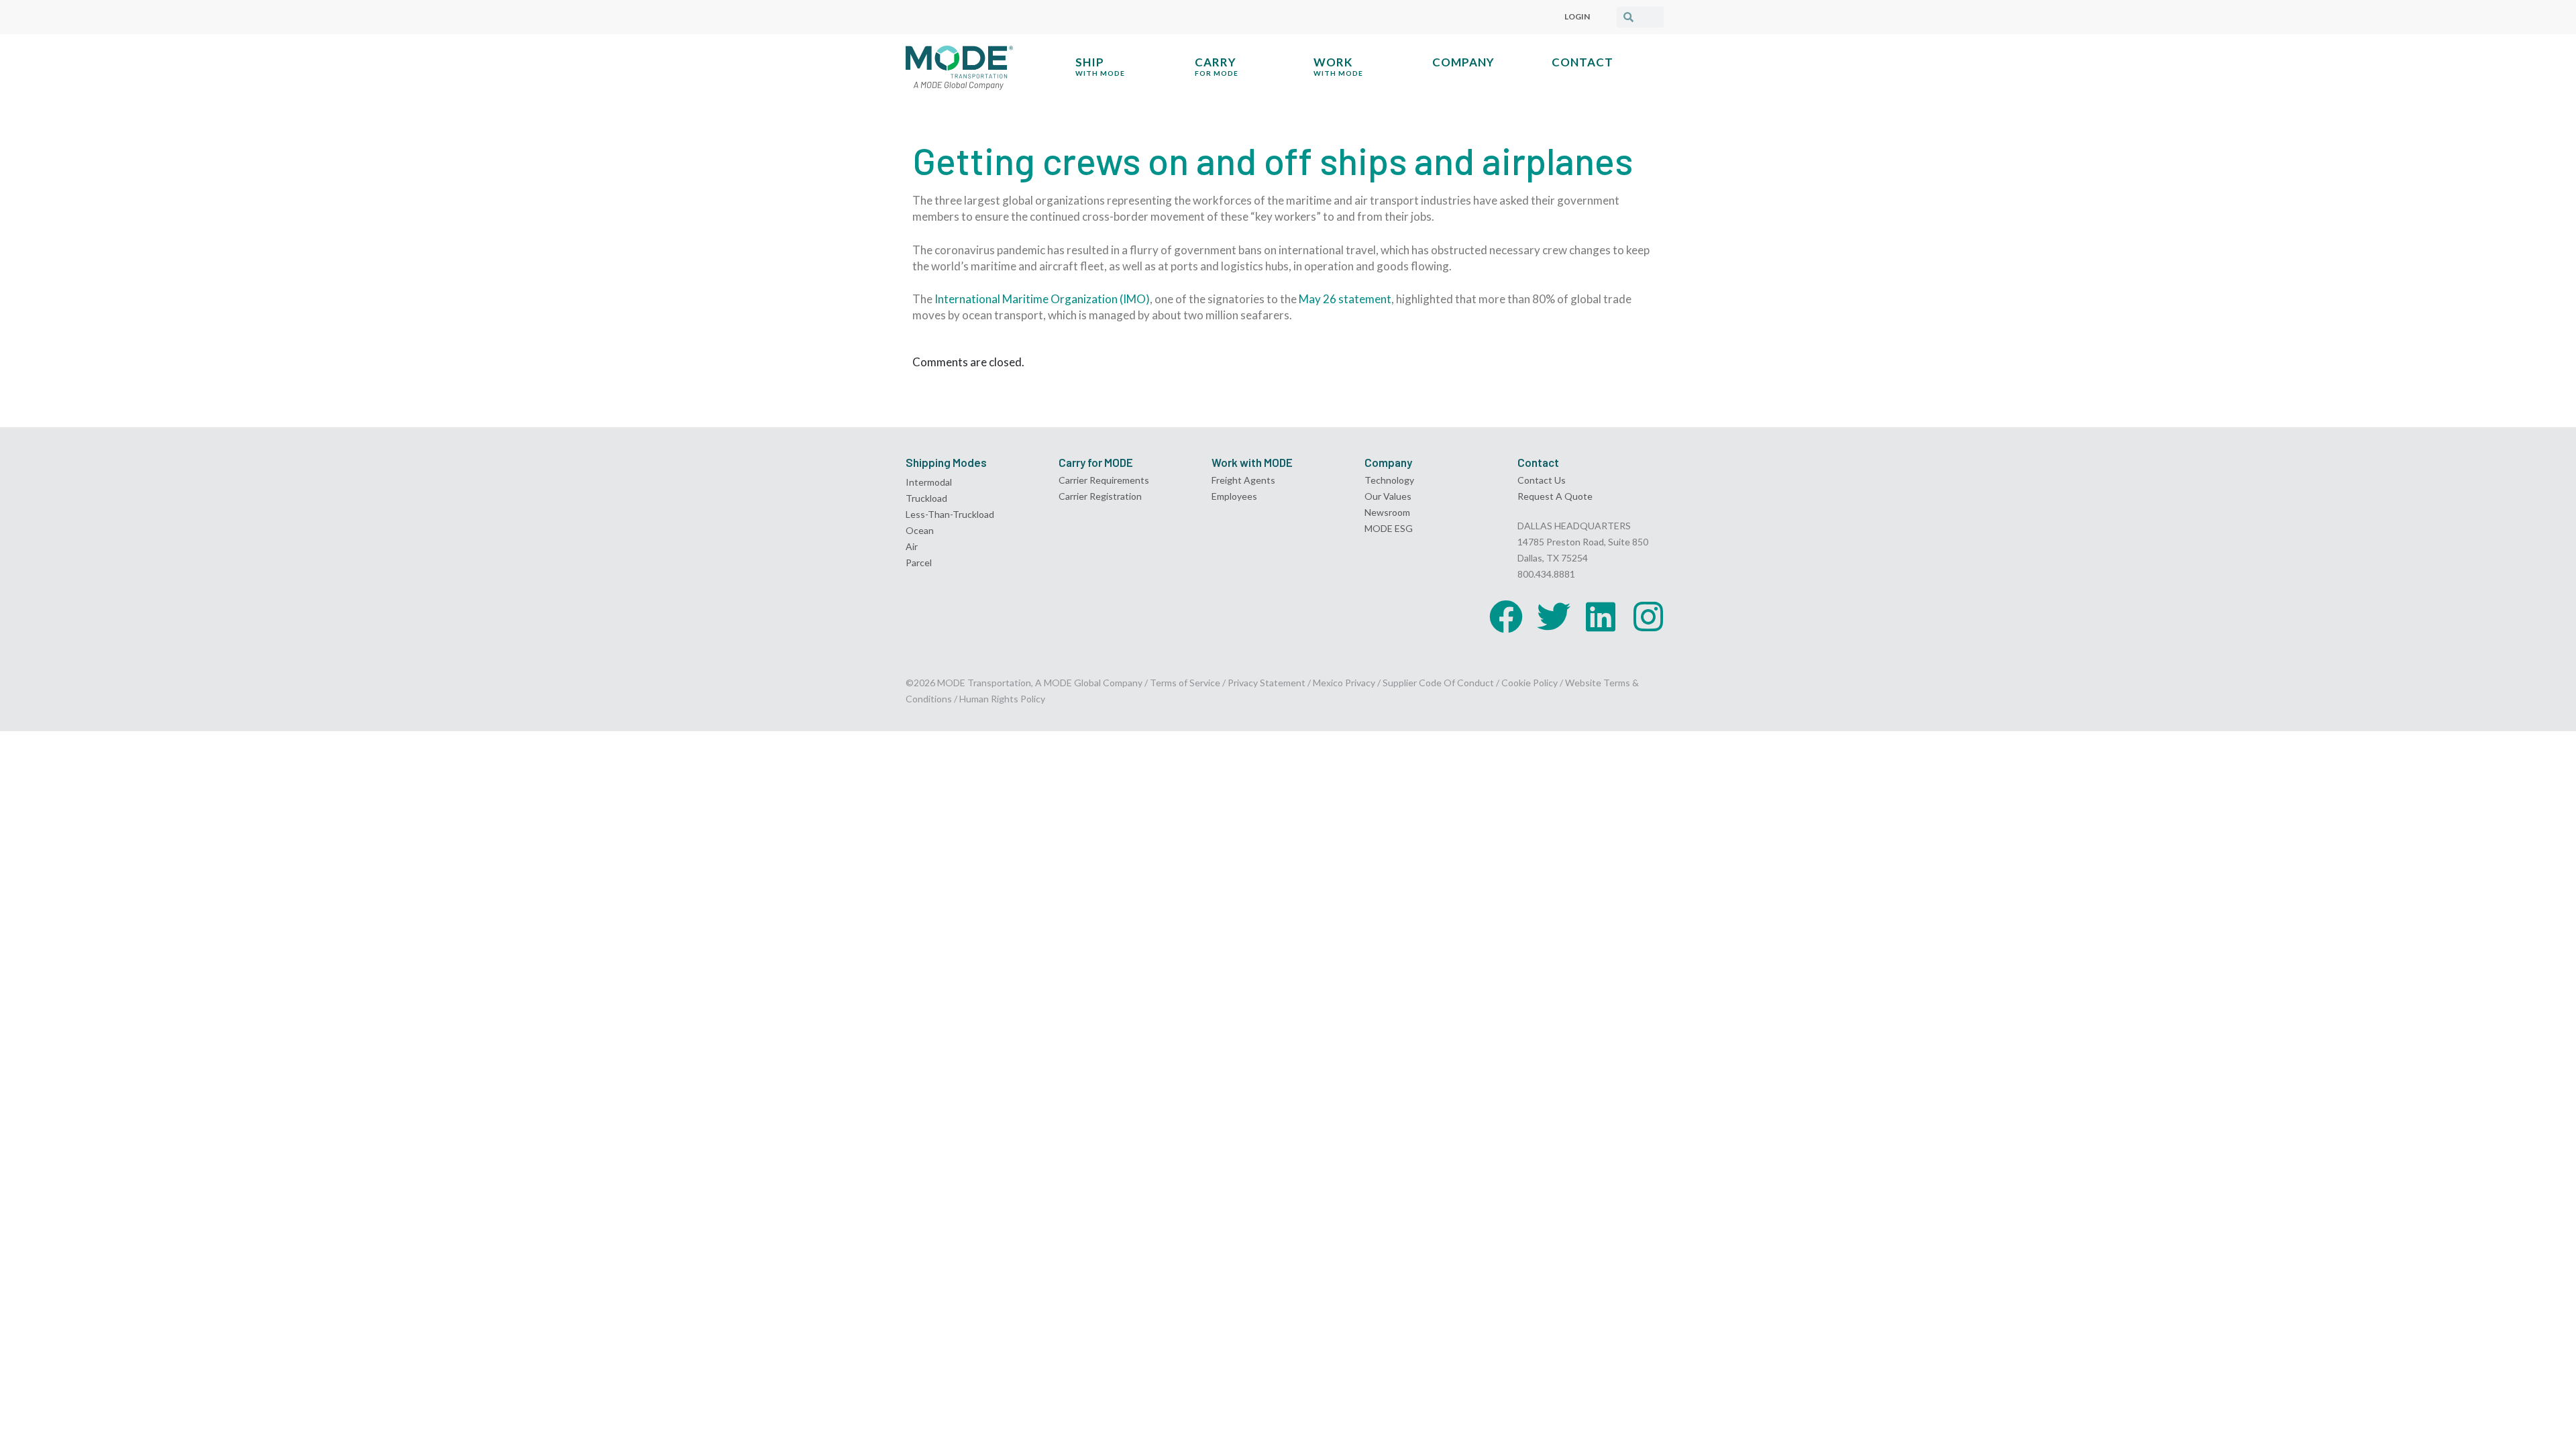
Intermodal (929, 482)
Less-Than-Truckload (950, 514)
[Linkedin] (1601, 616)
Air (912, 546)
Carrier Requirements (1104, 480)
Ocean (920, 530)
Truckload (926, 498)
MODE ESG (1389, 528)
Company (1463, 62)
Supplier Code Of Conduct (1438, 683)
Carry (1217, 66)
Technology (1389, 480)
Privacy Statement (1268, 683)
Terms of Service (1185, 683)
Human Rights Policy (1002, 699)
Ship (1100, 66)
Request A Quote (1555, 496)
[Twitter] (1554, 616)
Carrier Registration (1100, 496)
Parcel (919, 562)
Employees (1234, 496)
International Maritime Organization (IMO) (1042, 299)
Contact (1582, 62)
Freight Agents (1243, 480)
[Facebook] (1506, 616)
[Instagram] (1648, 616)
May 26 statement (1345, 299)
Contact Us (1542, 480)
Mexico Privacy (1344, 683)
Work (1338, 66)
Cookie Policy (1529, 683)
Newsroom (1387, 512)
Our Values (1388, 496)
